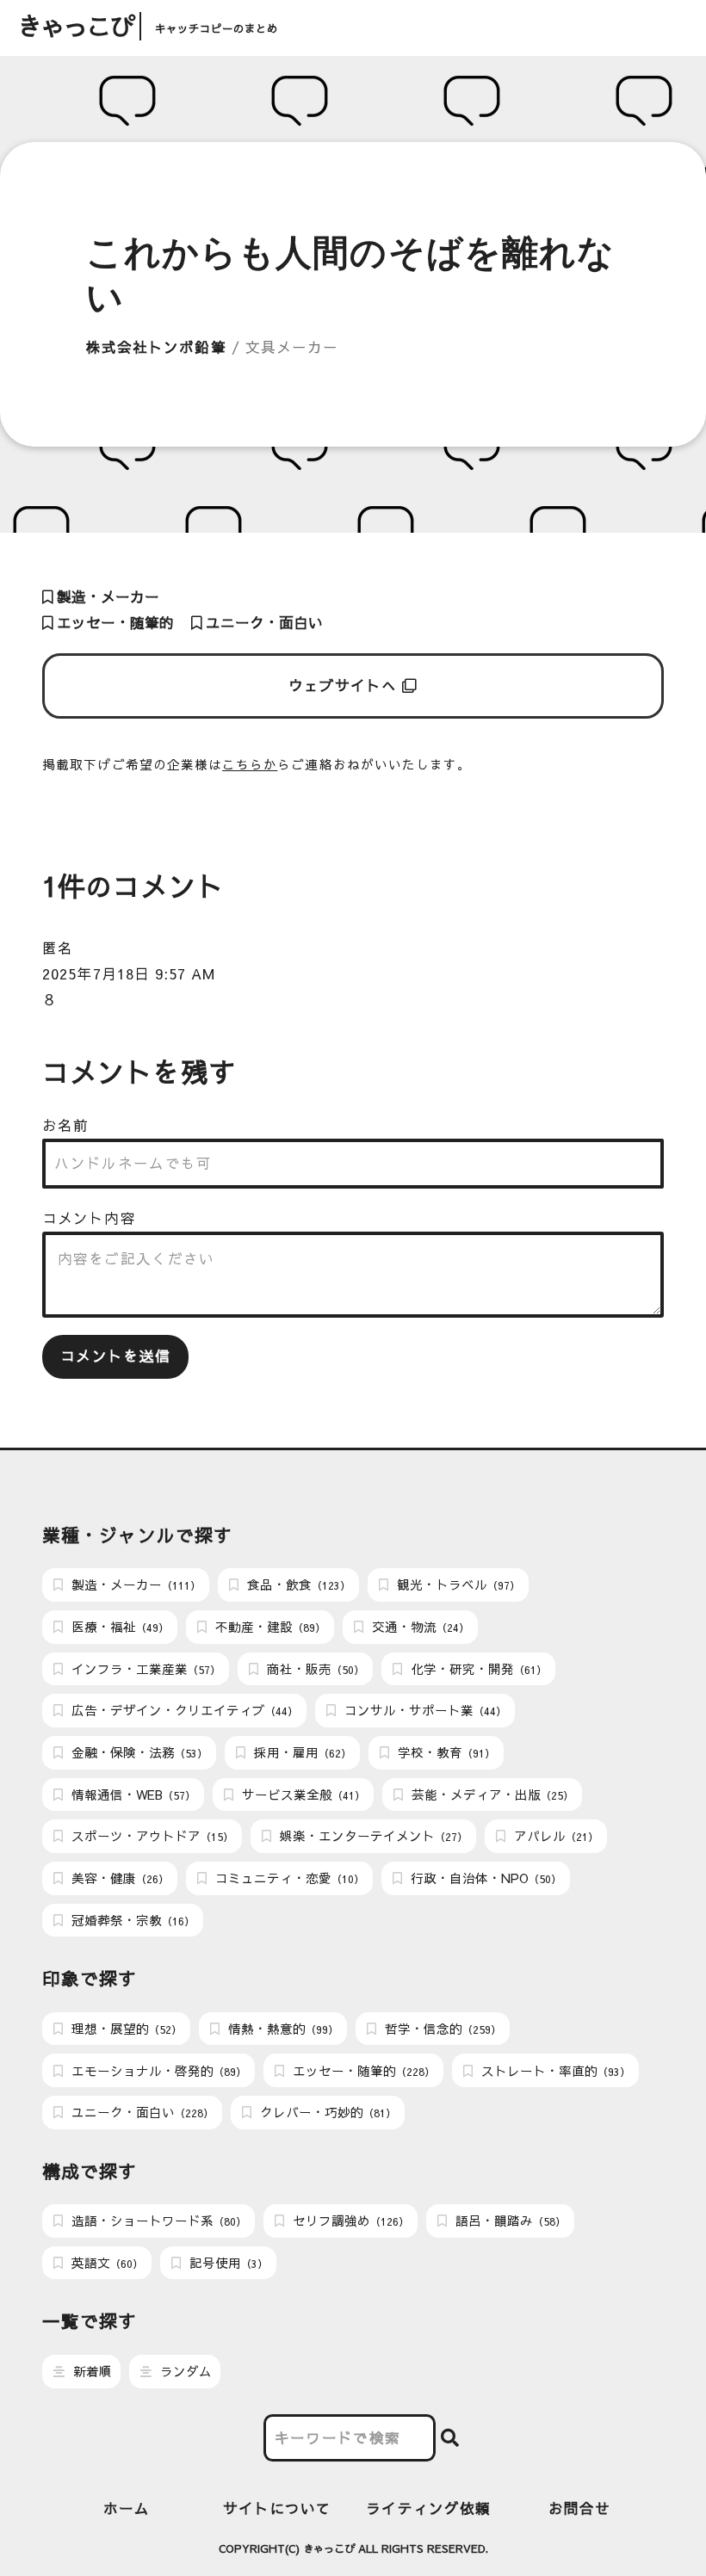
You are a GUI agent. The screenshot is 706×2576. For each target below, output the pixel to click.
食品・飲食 (297, 1585)
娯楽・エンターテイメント (372, 1836)
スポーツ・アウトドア (151, 1836)
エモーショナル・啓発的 (157, 2071)
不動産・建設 (269, 1627)
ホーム (127, 2508)
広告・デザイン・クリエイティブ (183, 1710)
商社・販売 (314, 1669)
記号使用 (227, 2263)
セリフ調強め (349, 2221)
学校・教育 (445, 1752)
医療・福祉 (118, 1627)
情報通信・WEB (132, 1795)
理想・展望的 (125, 2029)
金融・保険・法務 (138, 1752)
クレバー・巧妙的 (326, 2112)
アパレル (554, 1836)
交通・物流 (419, 1627)
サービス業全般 (302, 1795)
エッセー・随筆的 (113, 623)
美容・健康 (118, 1878)
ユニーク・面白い (262, 623)
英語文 (105, 2263)
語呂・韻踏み (509, 2221)
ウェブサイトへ (346, 686)
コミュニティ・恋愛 (288, 1878)
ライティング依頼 (428, 2508)
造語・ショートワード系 (157, 2221)
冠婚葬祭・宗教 (131, 1920)
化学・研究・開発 (477, 1669)
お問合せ (579, 2508)
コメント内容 (89, 1218)
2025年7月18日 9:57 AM (129, 974)
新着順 (91, 2371)
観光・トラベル (457, 1585)
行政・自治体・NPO (484, 1878)
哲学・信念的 (441, 2029)
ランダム (184, 2371)
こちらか (250, 764)
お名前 (65, 1125)
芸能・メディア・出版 (491, 1795)
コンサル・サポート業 (424, 1710)
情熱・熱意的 (282, 2029)
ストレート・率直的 (554, 2071)
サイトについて (277, 2508)
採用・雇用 (301, 1752)
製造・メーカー (106, 597)
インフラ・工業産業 (144, 1669)
